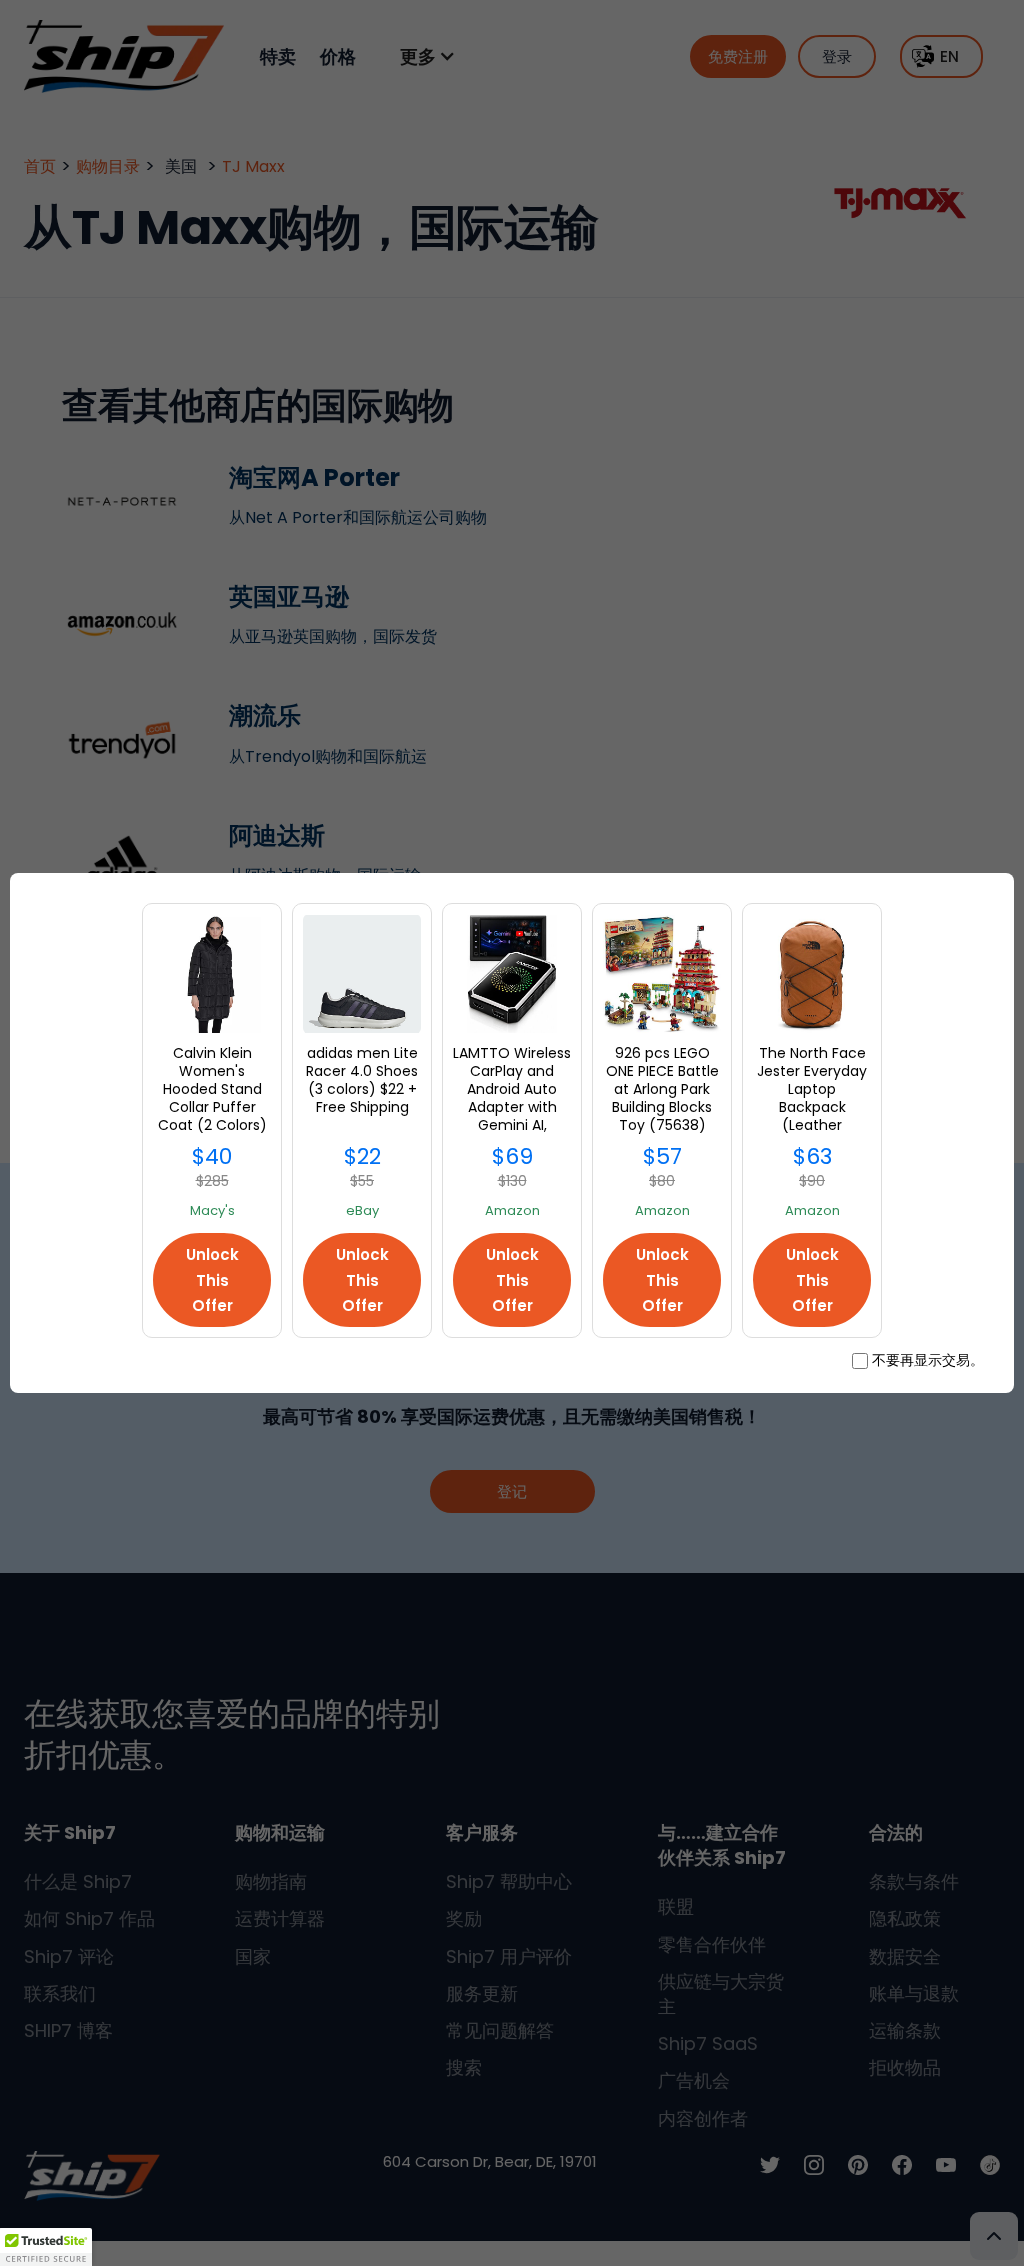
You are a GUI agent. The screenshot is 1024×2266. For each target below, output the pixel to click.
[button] (46, 2247)
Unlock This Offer (212, 1279)
